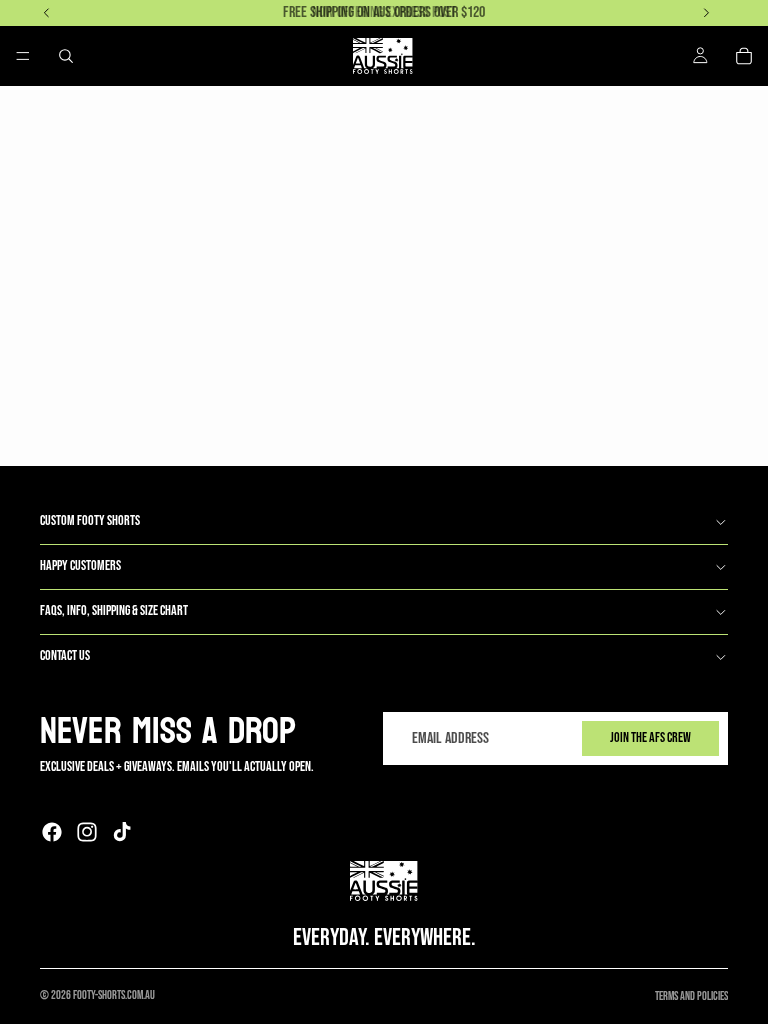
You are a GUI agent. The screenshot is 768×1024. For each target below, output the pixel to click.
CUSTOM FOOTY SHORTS (90, 520)
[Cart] (744, 56)
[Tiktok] (122, 832)
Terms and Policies (691, 996)
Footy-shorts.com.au (114, 995)
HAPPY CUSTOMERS (80, 565)
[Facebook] (52, 832)
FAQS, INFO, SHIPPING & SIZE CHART (114, 610)
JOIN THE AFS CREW (650, 737)
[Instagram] (87, 832)
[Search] (66, 56)
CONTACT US (65, 655)
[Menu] (23, 56)
